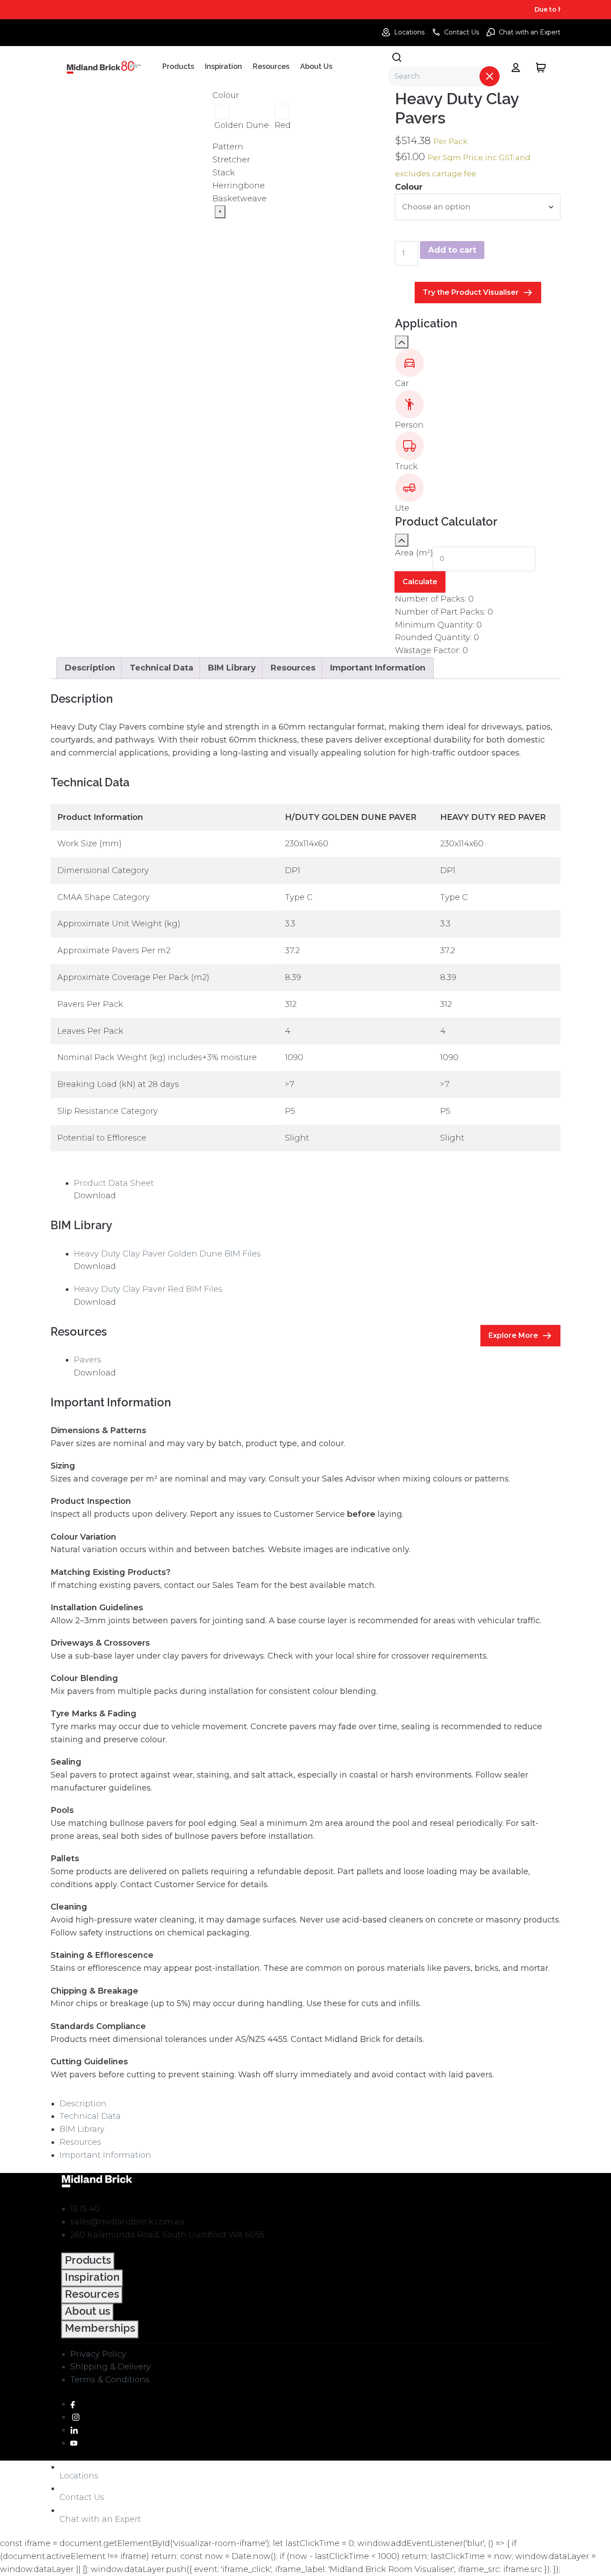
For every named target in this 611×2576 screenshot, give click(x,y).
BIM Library (82, 2129)
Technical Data (90, 2116)
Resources (80, 2142)
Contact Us (462, 32)
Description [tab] (90, 668)
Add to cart (452, 250)
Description (83, 2104)
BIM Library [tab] (232, 668)
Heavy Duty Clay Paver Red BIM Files (148, 1289)
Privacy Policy (98, 2354)
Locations (409, 32)
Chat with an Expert (530, 32)
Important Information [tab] (378, 668)
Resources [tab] (293, 668)
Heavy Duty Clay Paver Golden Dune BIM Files (167, 1254)
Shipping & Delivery (110, 2367)
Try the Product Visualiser (471, 292)
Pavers (87, 1360)
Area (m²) (414, 553)
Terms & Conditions (110, 2380)
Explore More (513, 1335)
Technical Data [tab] (161, 668)
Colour (226, 95)
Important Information (105, 2155)
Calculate (420, 582)
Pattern (228, 147)
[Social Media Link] (73, 2404)
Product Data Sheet (114, 1183)
